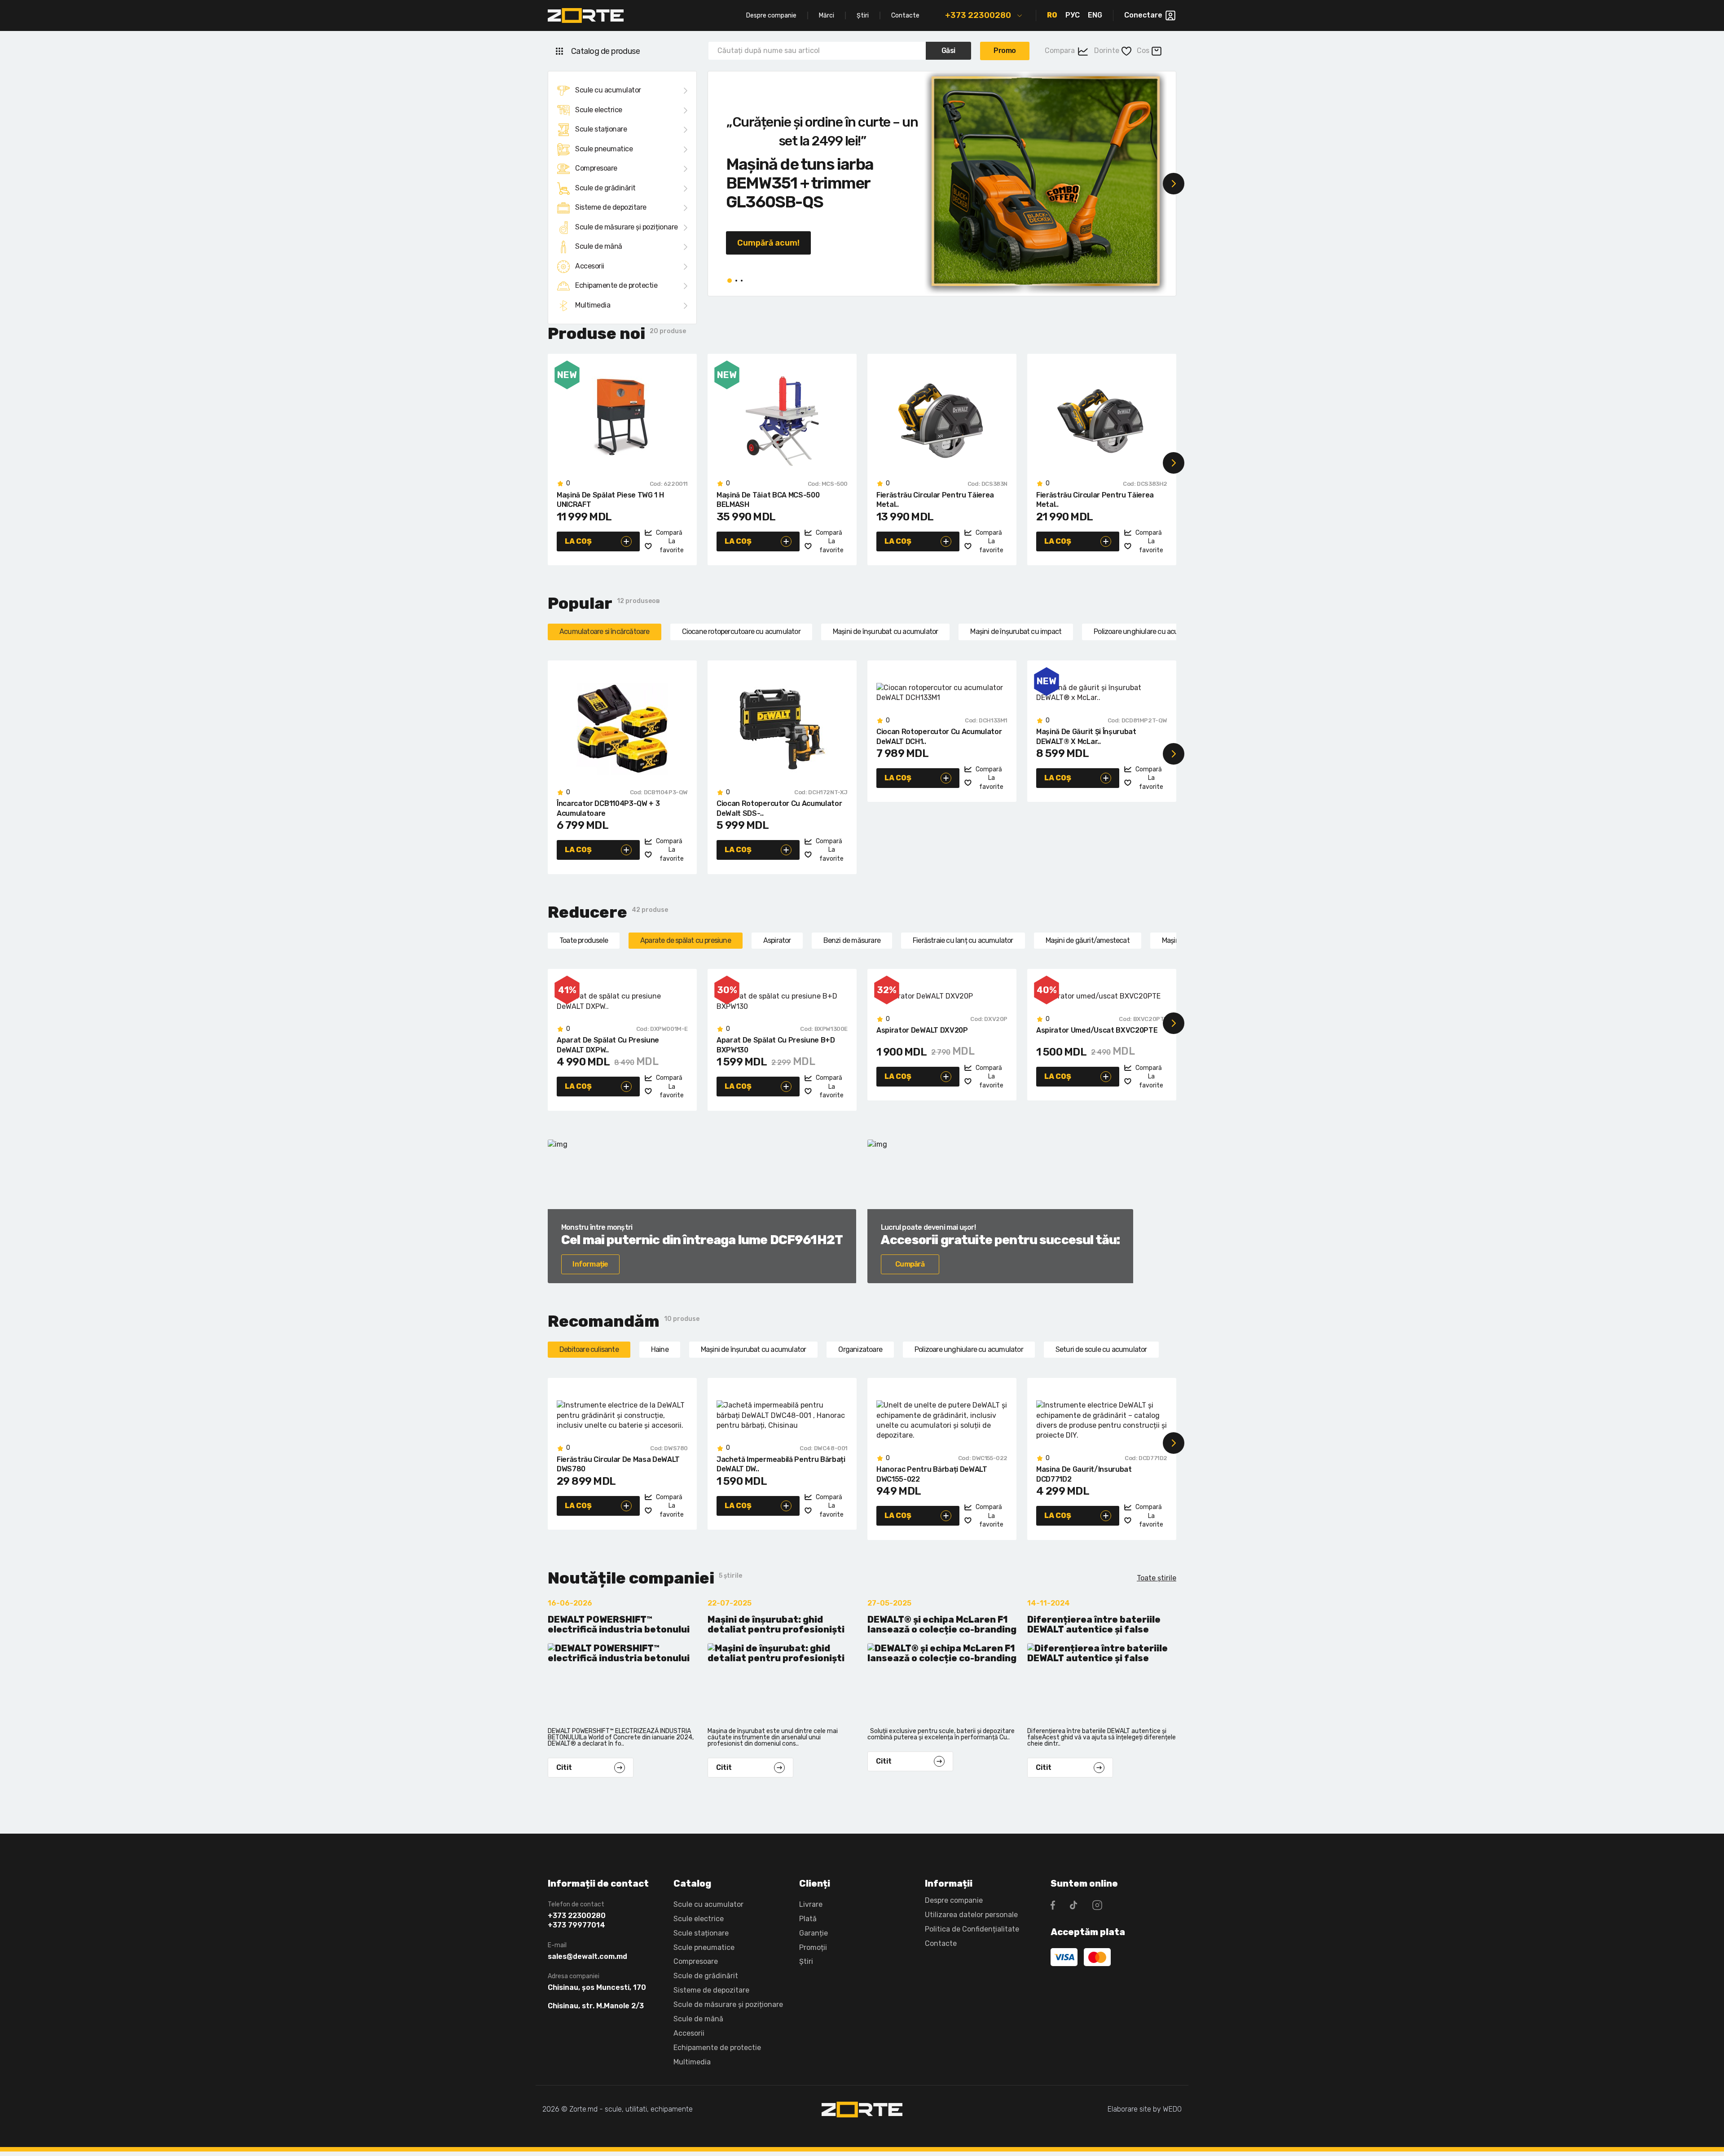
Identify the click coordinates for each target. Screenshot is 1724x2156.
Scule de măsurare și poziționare (627, 227)
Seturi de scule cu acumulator (1101, 1349)
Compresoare (596, 168)
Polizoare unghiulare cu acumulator (1148, 631)
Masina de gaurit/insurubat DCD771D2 (1084, 1474)
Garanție (814, 1933)
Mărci (827, 15)
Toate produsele (584, 940)
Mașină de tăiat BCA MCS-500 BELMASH (768, 500)
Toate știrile (1157, 1578)
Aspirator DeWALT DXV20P (922, 1030)
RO (1052, 15)
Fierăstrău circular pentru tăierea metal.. (935, 500)
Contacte (905, 15)
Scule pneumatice (604, 149)
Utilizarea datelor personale (971, 1915)
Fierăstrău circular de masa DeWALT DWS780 (618, 1464)
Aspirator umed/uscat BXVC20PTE (1097, 1030)
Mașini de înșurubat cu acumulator (886, 631)
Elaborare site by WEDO (1145, 2109)
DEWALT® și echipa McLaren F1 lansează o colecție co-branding (942, 1625)
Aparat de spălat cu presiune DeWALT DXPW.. (608, 1045)
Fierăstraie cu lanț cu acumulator (963, 940)
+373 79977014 (576, 1925)
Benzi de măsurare (852, 940)
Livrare (811, 1904)
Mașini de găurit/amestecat (1088, 940)
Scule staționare (601, 129)
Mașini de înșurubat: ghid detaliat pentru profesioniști (776, 1625)
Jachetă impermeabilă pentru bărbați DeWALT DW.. (781, 1464)
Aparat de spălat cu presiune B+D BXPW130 (776, 1045)
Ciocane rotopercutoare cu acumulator (741, 631)
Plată (808, 1919)
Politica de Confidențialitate (972, 1929)
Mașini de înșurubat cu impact (1016, 631)
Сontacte (941, 1943)
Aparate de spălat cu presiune (686, 940)
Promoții (813, 1947)
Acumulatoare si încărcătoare (605, 631)
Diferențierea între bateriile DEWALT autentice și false (1094, 1625)
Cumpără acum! (768, 243)
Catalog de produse (605, 51)
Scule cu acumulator (608, 90)
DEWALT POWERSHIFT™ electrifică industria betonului (619, 1625)
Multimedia (593, 305)
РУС (1073, 15)
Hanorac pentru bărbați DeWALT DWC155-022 (932, 1474)
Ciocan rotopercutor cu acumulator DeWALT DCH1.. (939, 737)
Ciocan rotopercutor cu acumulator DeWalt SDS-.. (779, 808)
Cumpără (910, 1264)
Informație (590, 1264)
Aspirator (777, 940)
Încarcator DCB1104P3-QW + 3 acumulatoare (608, 808)
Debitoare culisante (589, 1349)
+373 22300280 (978, 15)
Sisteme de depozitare (611, 207)
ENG (1095, 15)
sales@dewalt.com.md (587, 1957)
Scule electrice (599, 110)
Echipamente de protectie (616, 285)
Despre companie (771, 15)
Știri (863, 15)
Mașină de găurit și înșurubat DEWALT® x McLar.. (1086, 737)
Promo (1005, 51)
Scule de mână (599, 246)
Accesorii (590, 266)
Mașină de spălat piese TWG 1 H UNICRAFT (610, 500)
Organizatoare (860, 1349)
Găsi (948, 51)
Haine (660, 1349)
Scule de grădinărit (605, 188)
